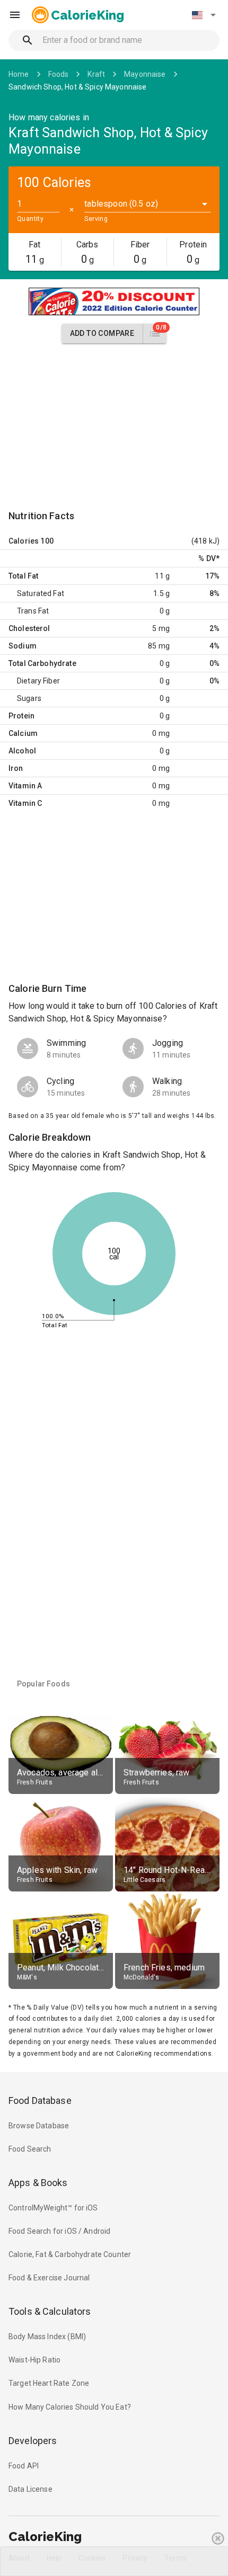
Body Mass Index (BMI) (47, 2337)
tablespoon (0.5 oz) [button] (121, 204)
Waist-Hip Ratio (34, 2360)
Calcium (23, 733)
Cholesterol (29, 628)
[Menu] (15, 15)
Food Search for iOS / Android (59, 2231)
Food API (24, 2466)
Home (19, 74)
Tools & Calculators (50, 2311)
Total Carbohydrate (42, 663)
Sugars (29, 698)
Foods (59, 74)
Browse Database (39, 2126)
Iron (16, 768)
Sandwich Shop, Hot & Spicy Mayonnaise (78, 87)
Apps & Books (38, 2183)
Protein (21, 716)
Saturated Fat (41, 593)
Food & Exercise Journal (49, 2278)
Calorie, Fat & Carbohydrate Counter (70, 2254)
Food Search (30, 2149)
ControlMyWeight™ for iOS (53, 2208)
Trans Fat (33, 611)
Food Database (40, 2100)
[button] (204, 15)
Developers (33, 2441)
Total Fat (23, 576)
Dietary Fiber (38, 681)
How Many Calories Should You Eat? (70, 2407)
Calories (24, 541)
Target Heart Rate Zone (49, 2383)
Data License (30, 2489)
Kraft (96, 74)
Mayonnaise (145, 74)
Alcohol (22, 751)
